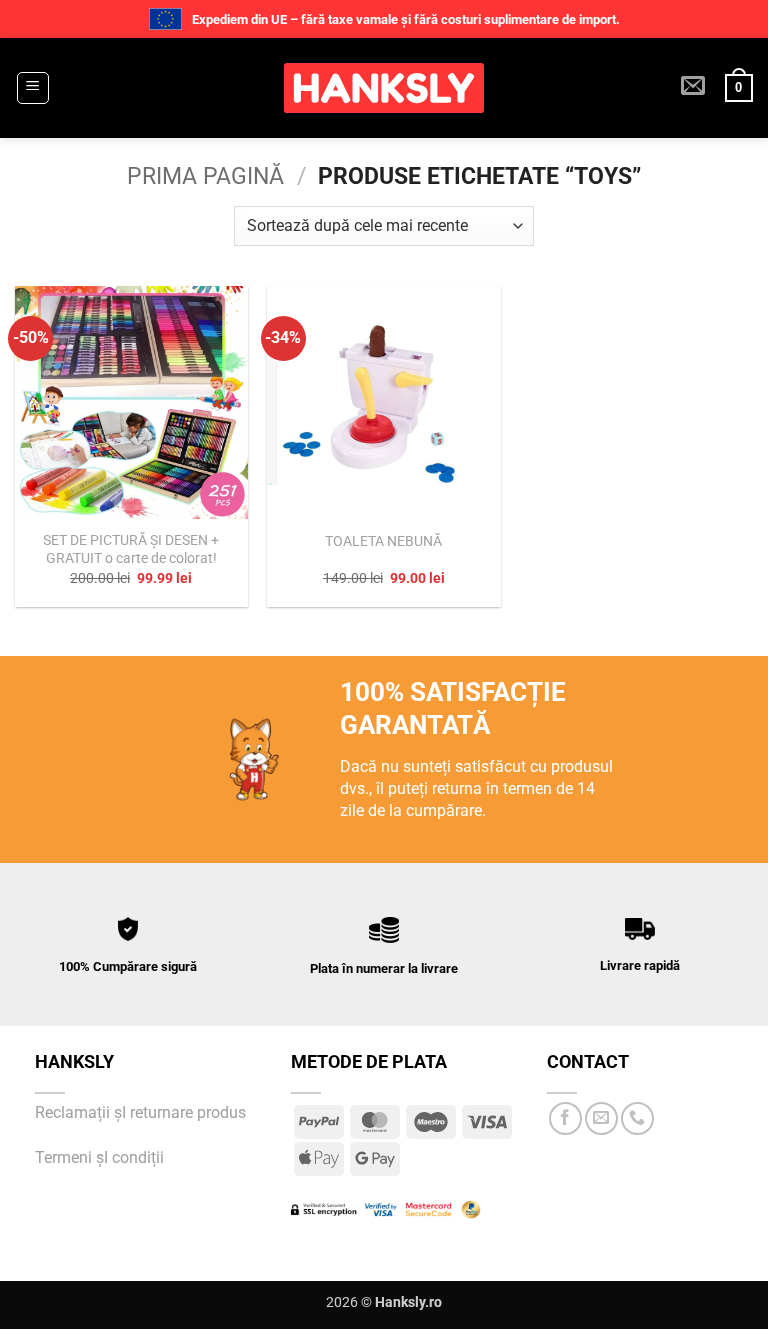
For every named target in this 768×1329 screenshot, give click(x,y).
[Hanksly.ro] (384, 88)
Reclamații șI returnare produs (142, 1112)
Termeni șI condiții (99, 1157)
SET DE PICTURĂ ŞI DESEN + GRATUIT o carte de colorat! (131, 550)
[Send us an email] (601, 1118)
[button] (33, 88)
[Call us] (637, 1118)
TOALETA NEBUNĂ (383, 541)
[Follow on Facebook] (565, 1118)
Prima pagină (205, 176)
